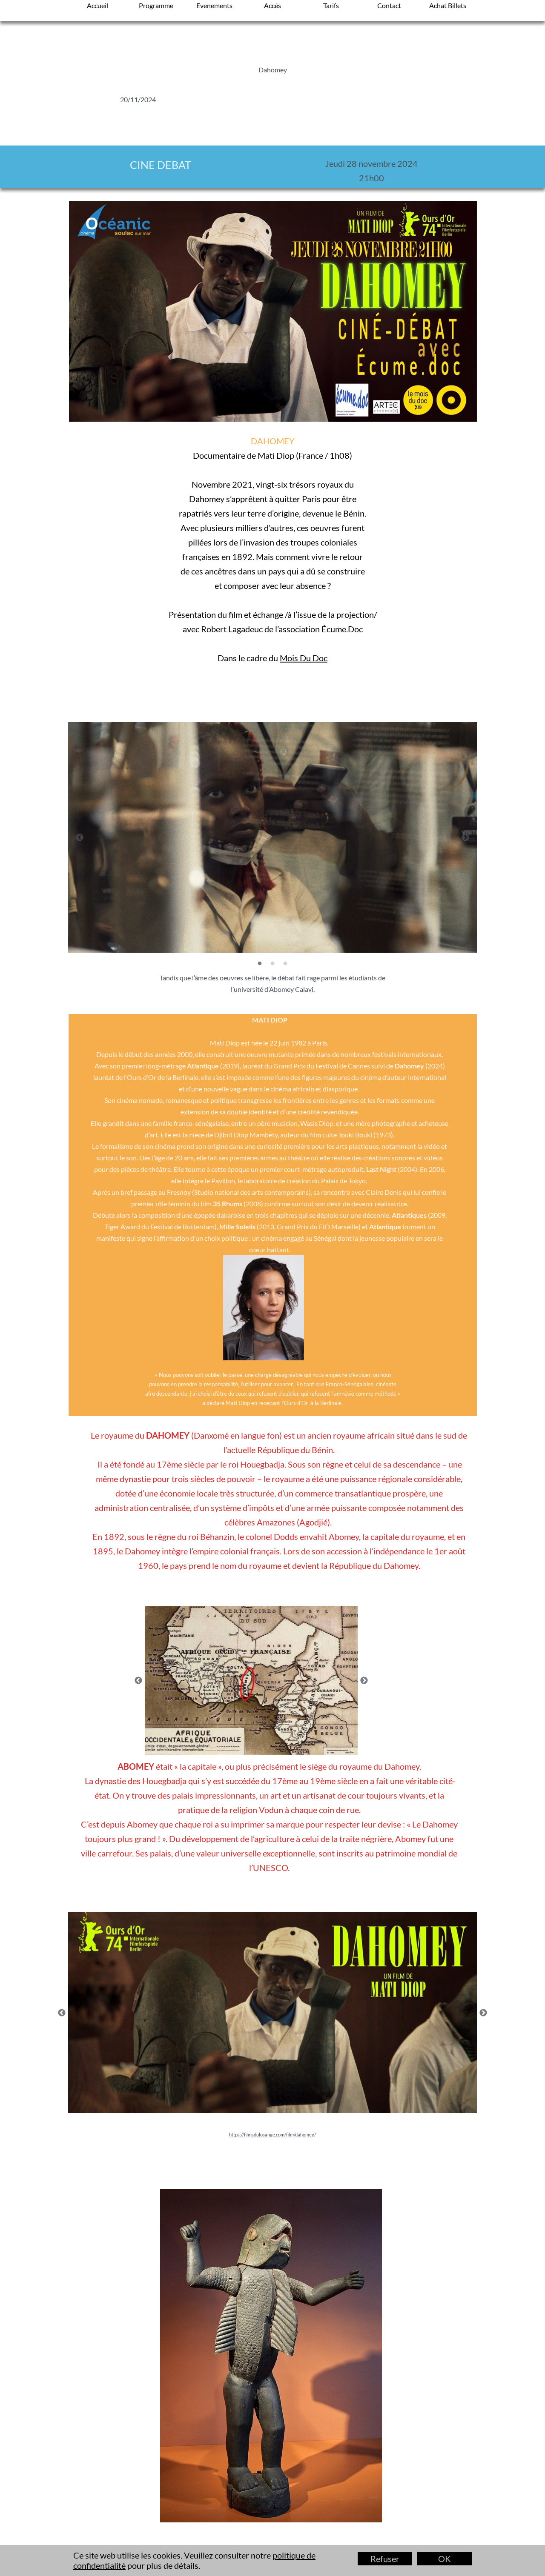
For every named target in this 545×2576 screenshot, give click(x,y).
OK (445, 2559)
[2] (272, 963)
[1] (260, 963)
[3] (285, 963)
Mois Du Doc (304, 658)
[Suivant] (465, 837)
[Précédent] (80, 837)
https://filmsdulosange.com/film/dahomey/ (272, 2135)
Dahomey (273, 70)
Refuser (385, 2559)
